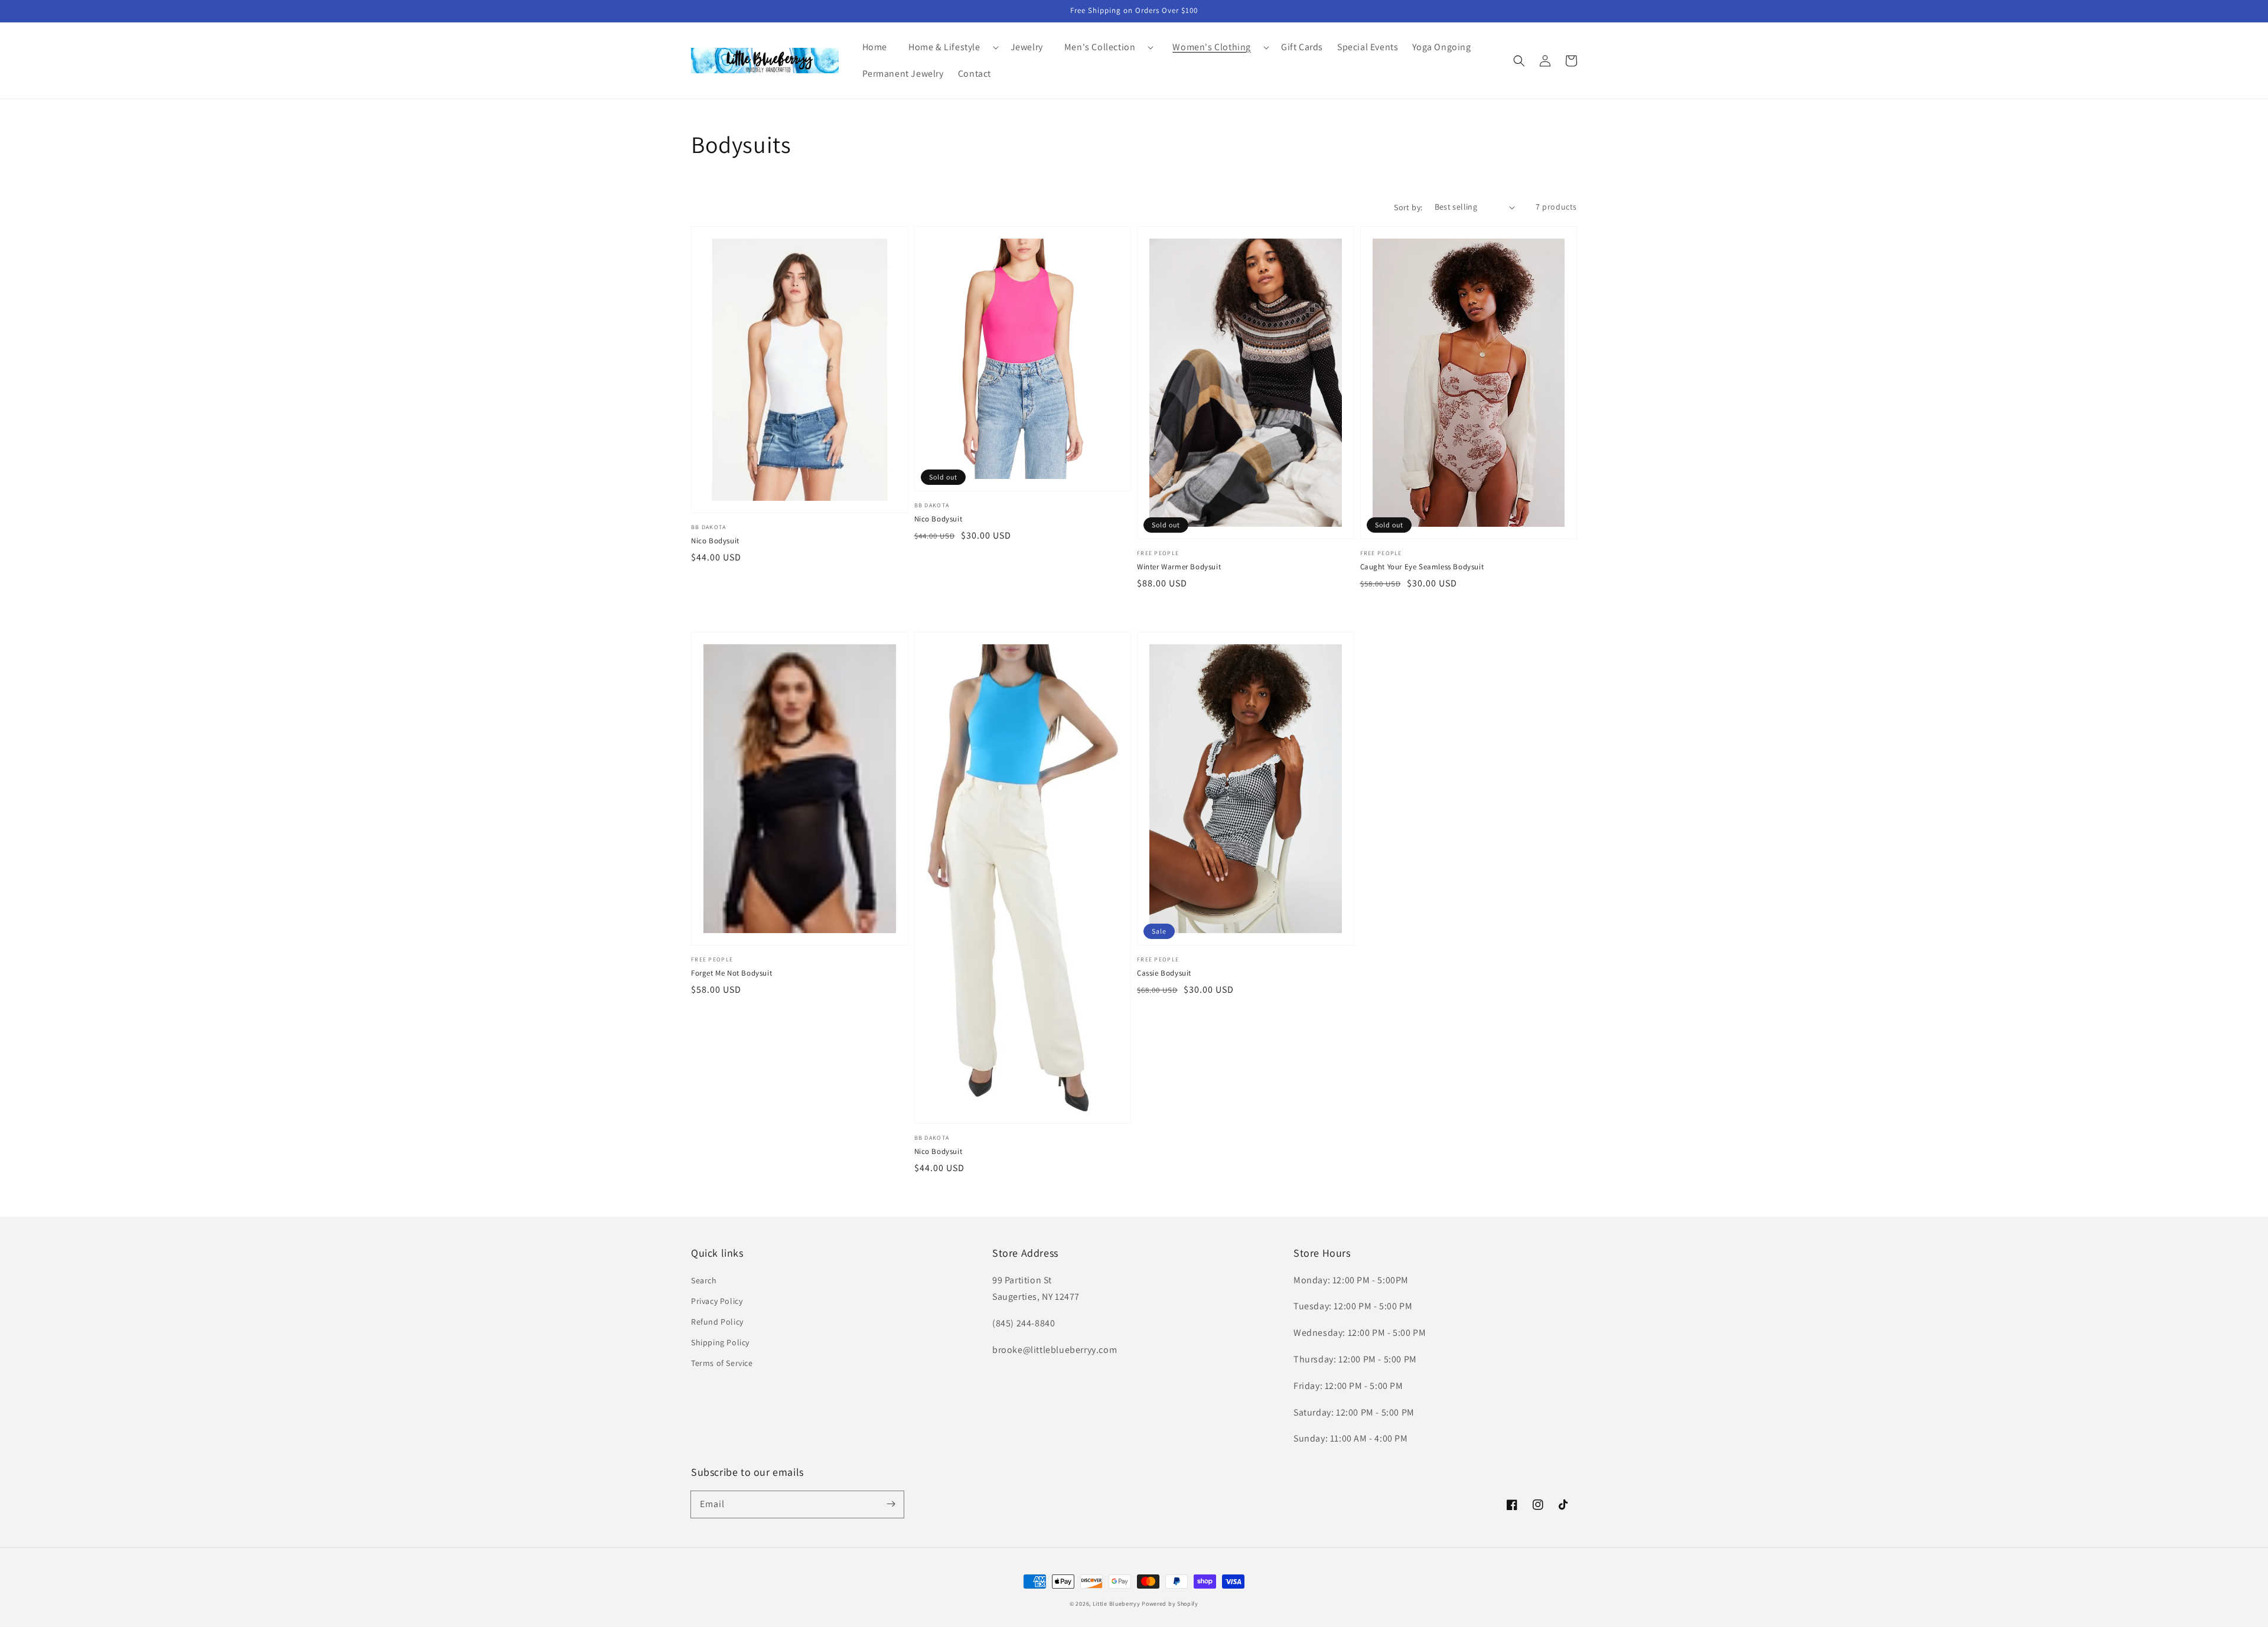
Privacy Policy (717, 1301)
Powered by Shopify (1170, 1604)
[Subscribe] (891, 1504)
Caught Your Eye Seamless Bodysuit (1422, 567)
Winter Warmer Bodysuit (1179, 567)
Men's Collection (1100, 47)
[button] (949, 48)
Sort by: (1408, 207)
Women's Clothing (1212, 47)
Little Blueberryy (1117, 1604)
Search (704, 1280)
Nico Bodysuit (715, 541)
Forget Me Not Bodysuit (731, 973)
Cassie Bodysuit (1164, 973)
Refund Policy (717, 1322)
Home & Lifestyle (944, 47)
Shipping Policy (720, 1342)
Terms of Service (722, 1363)
